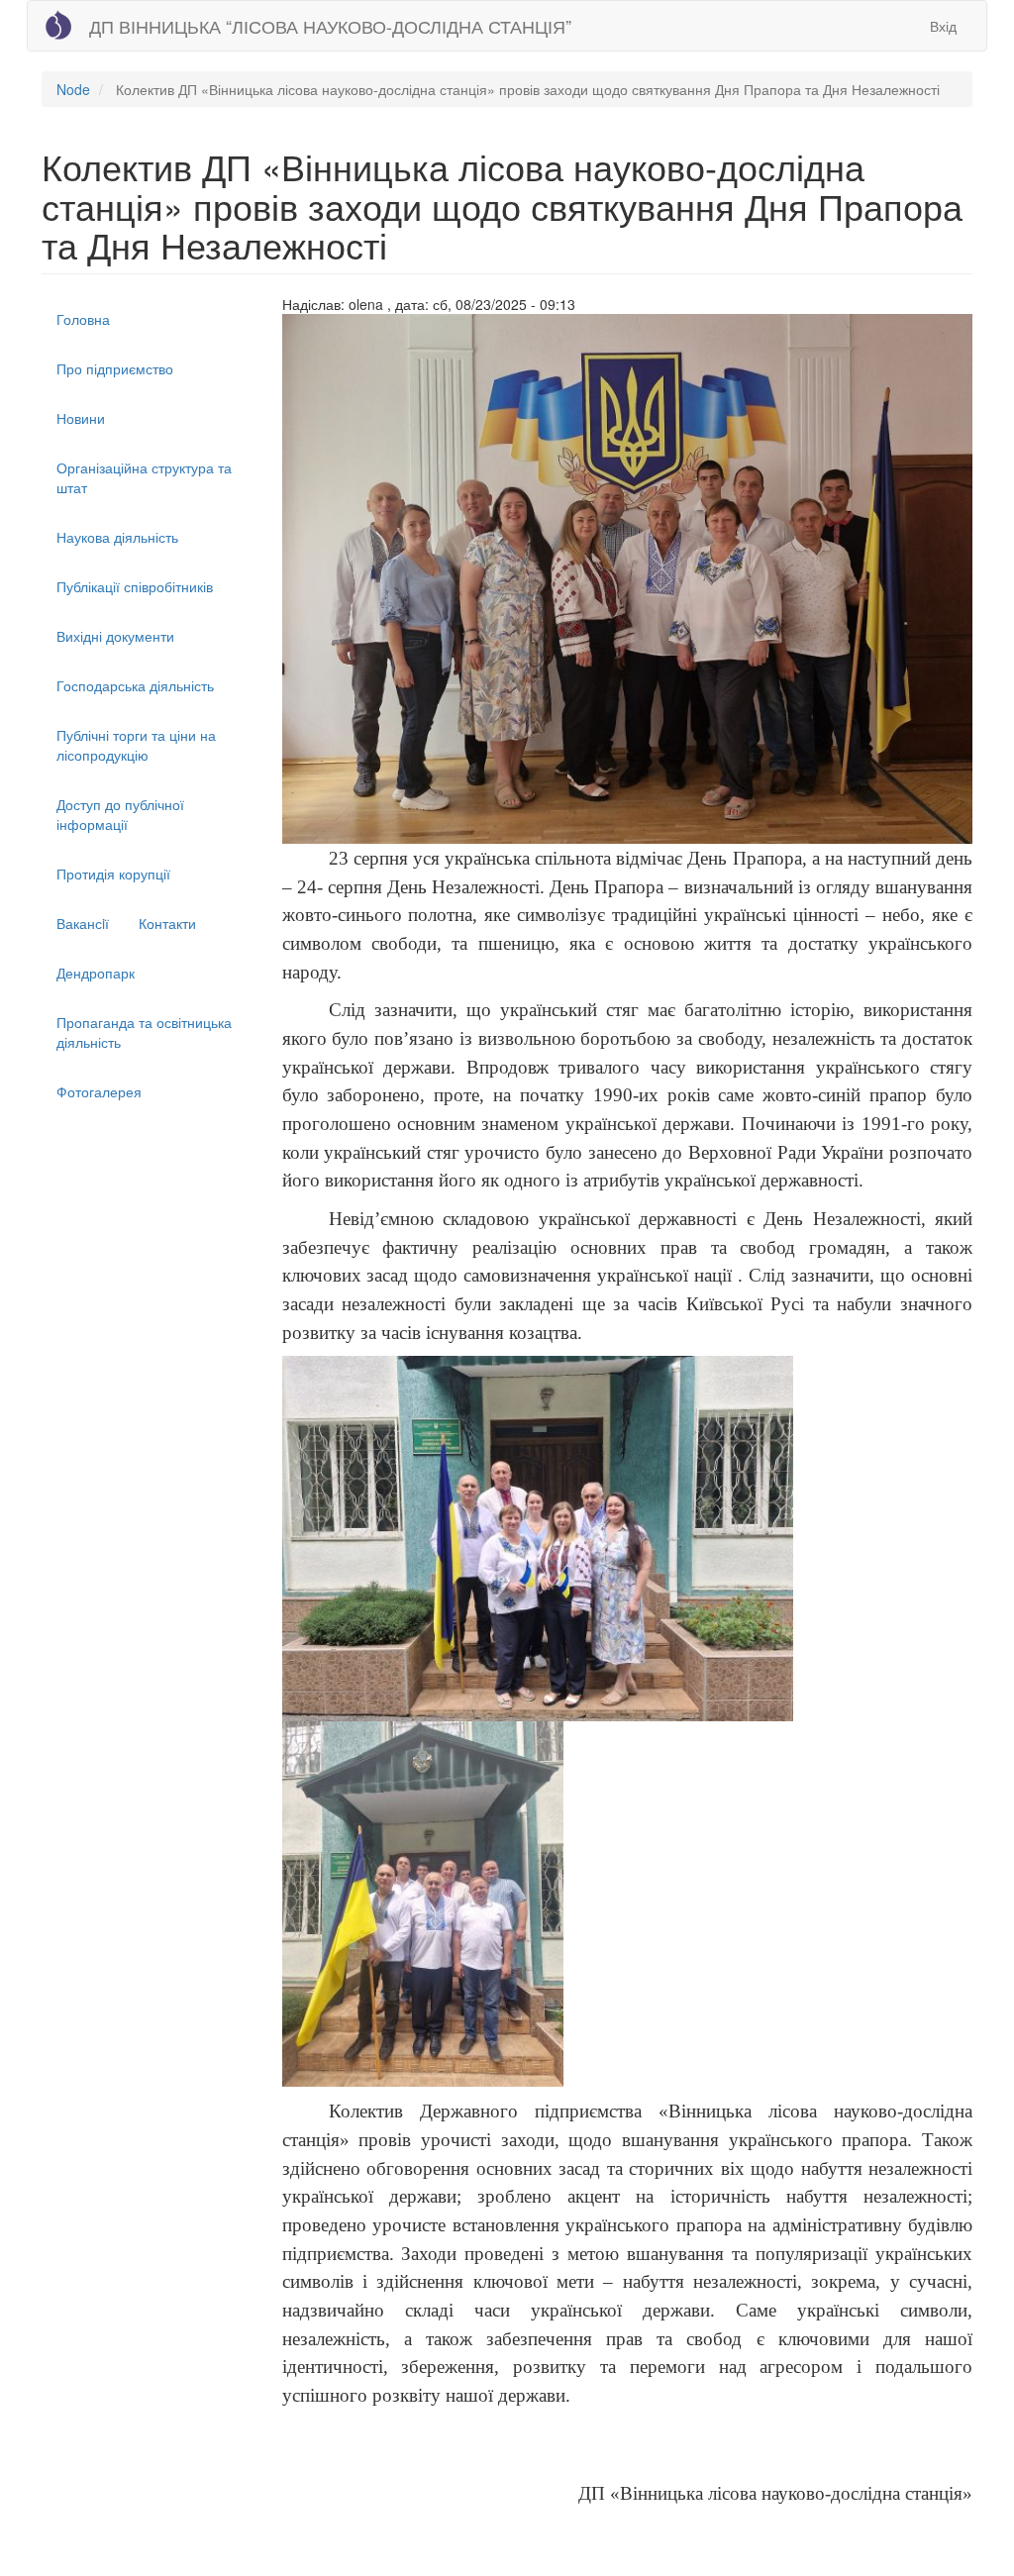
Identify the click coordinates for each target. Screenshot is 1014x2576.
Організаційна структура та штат (144, 477)
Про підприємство (115, 368)
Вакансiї (83, 923)
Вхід (943, 26)
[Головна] (58, 25)
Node (73, 89)
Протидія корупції (113, 874)
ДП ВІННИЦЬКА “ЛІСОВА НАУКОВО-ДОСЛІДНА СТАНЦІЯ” (330, 26)
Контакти (167, 923)
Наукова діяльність (117, 537)
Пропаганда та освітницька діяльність (144, 1032)
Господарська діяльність (135, 685)
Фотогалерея (99, 1091)
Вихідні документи (115, 636)
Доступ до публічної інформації (120, 814)
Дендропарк (96, 973)
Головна (83, 319)
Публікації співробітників (135, 586)
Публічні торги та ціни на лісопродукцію (136, 745)
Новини (81, 418)
